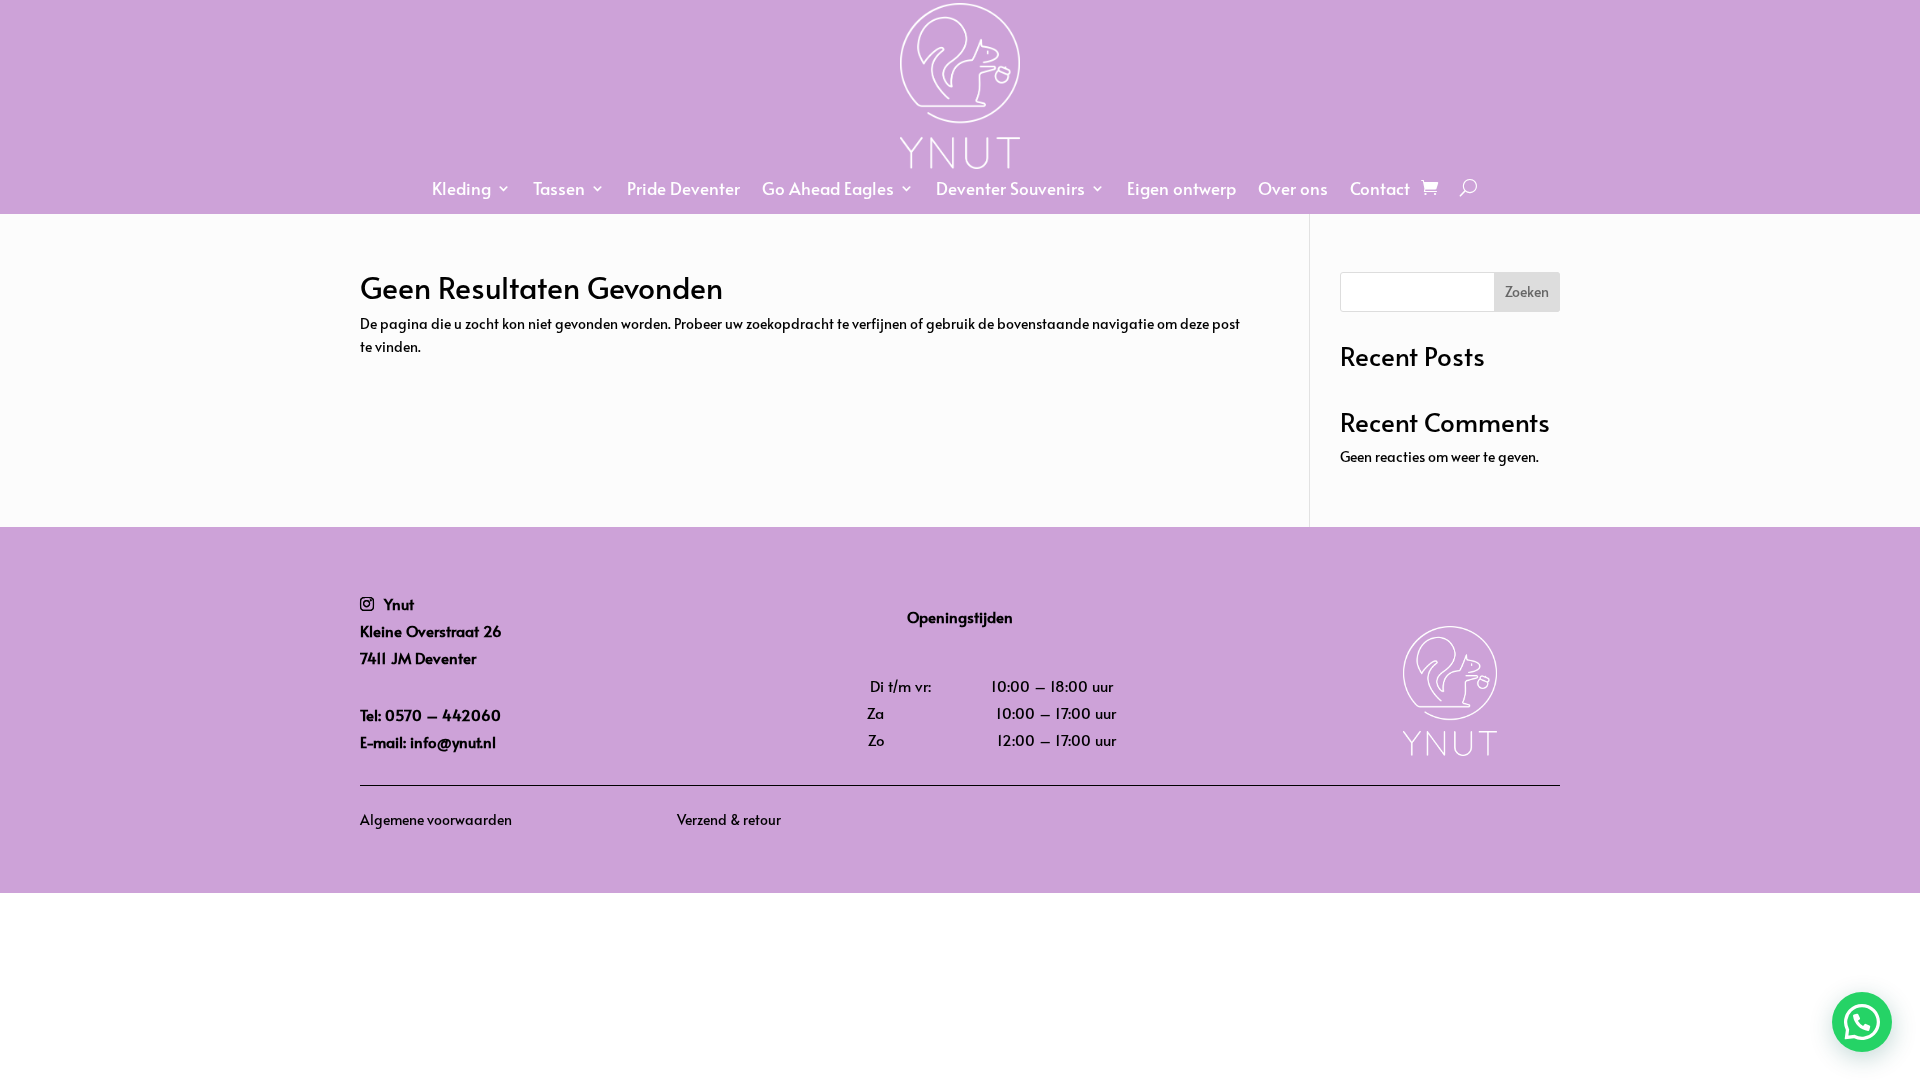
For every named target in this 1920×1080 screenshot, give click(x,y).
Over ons (1293, 190)
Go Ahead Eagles (828, 190)
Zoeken (1527, 291)
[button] (1862, 1022)
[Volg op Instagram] (367, 604)
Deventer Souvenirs (1010, 190)
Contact (1380, 190)
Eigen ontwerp (1181, 190)
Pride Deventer (683, 190)
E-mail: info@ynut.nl (428, 741)
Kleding (461, 190)
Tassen (559, 190)
